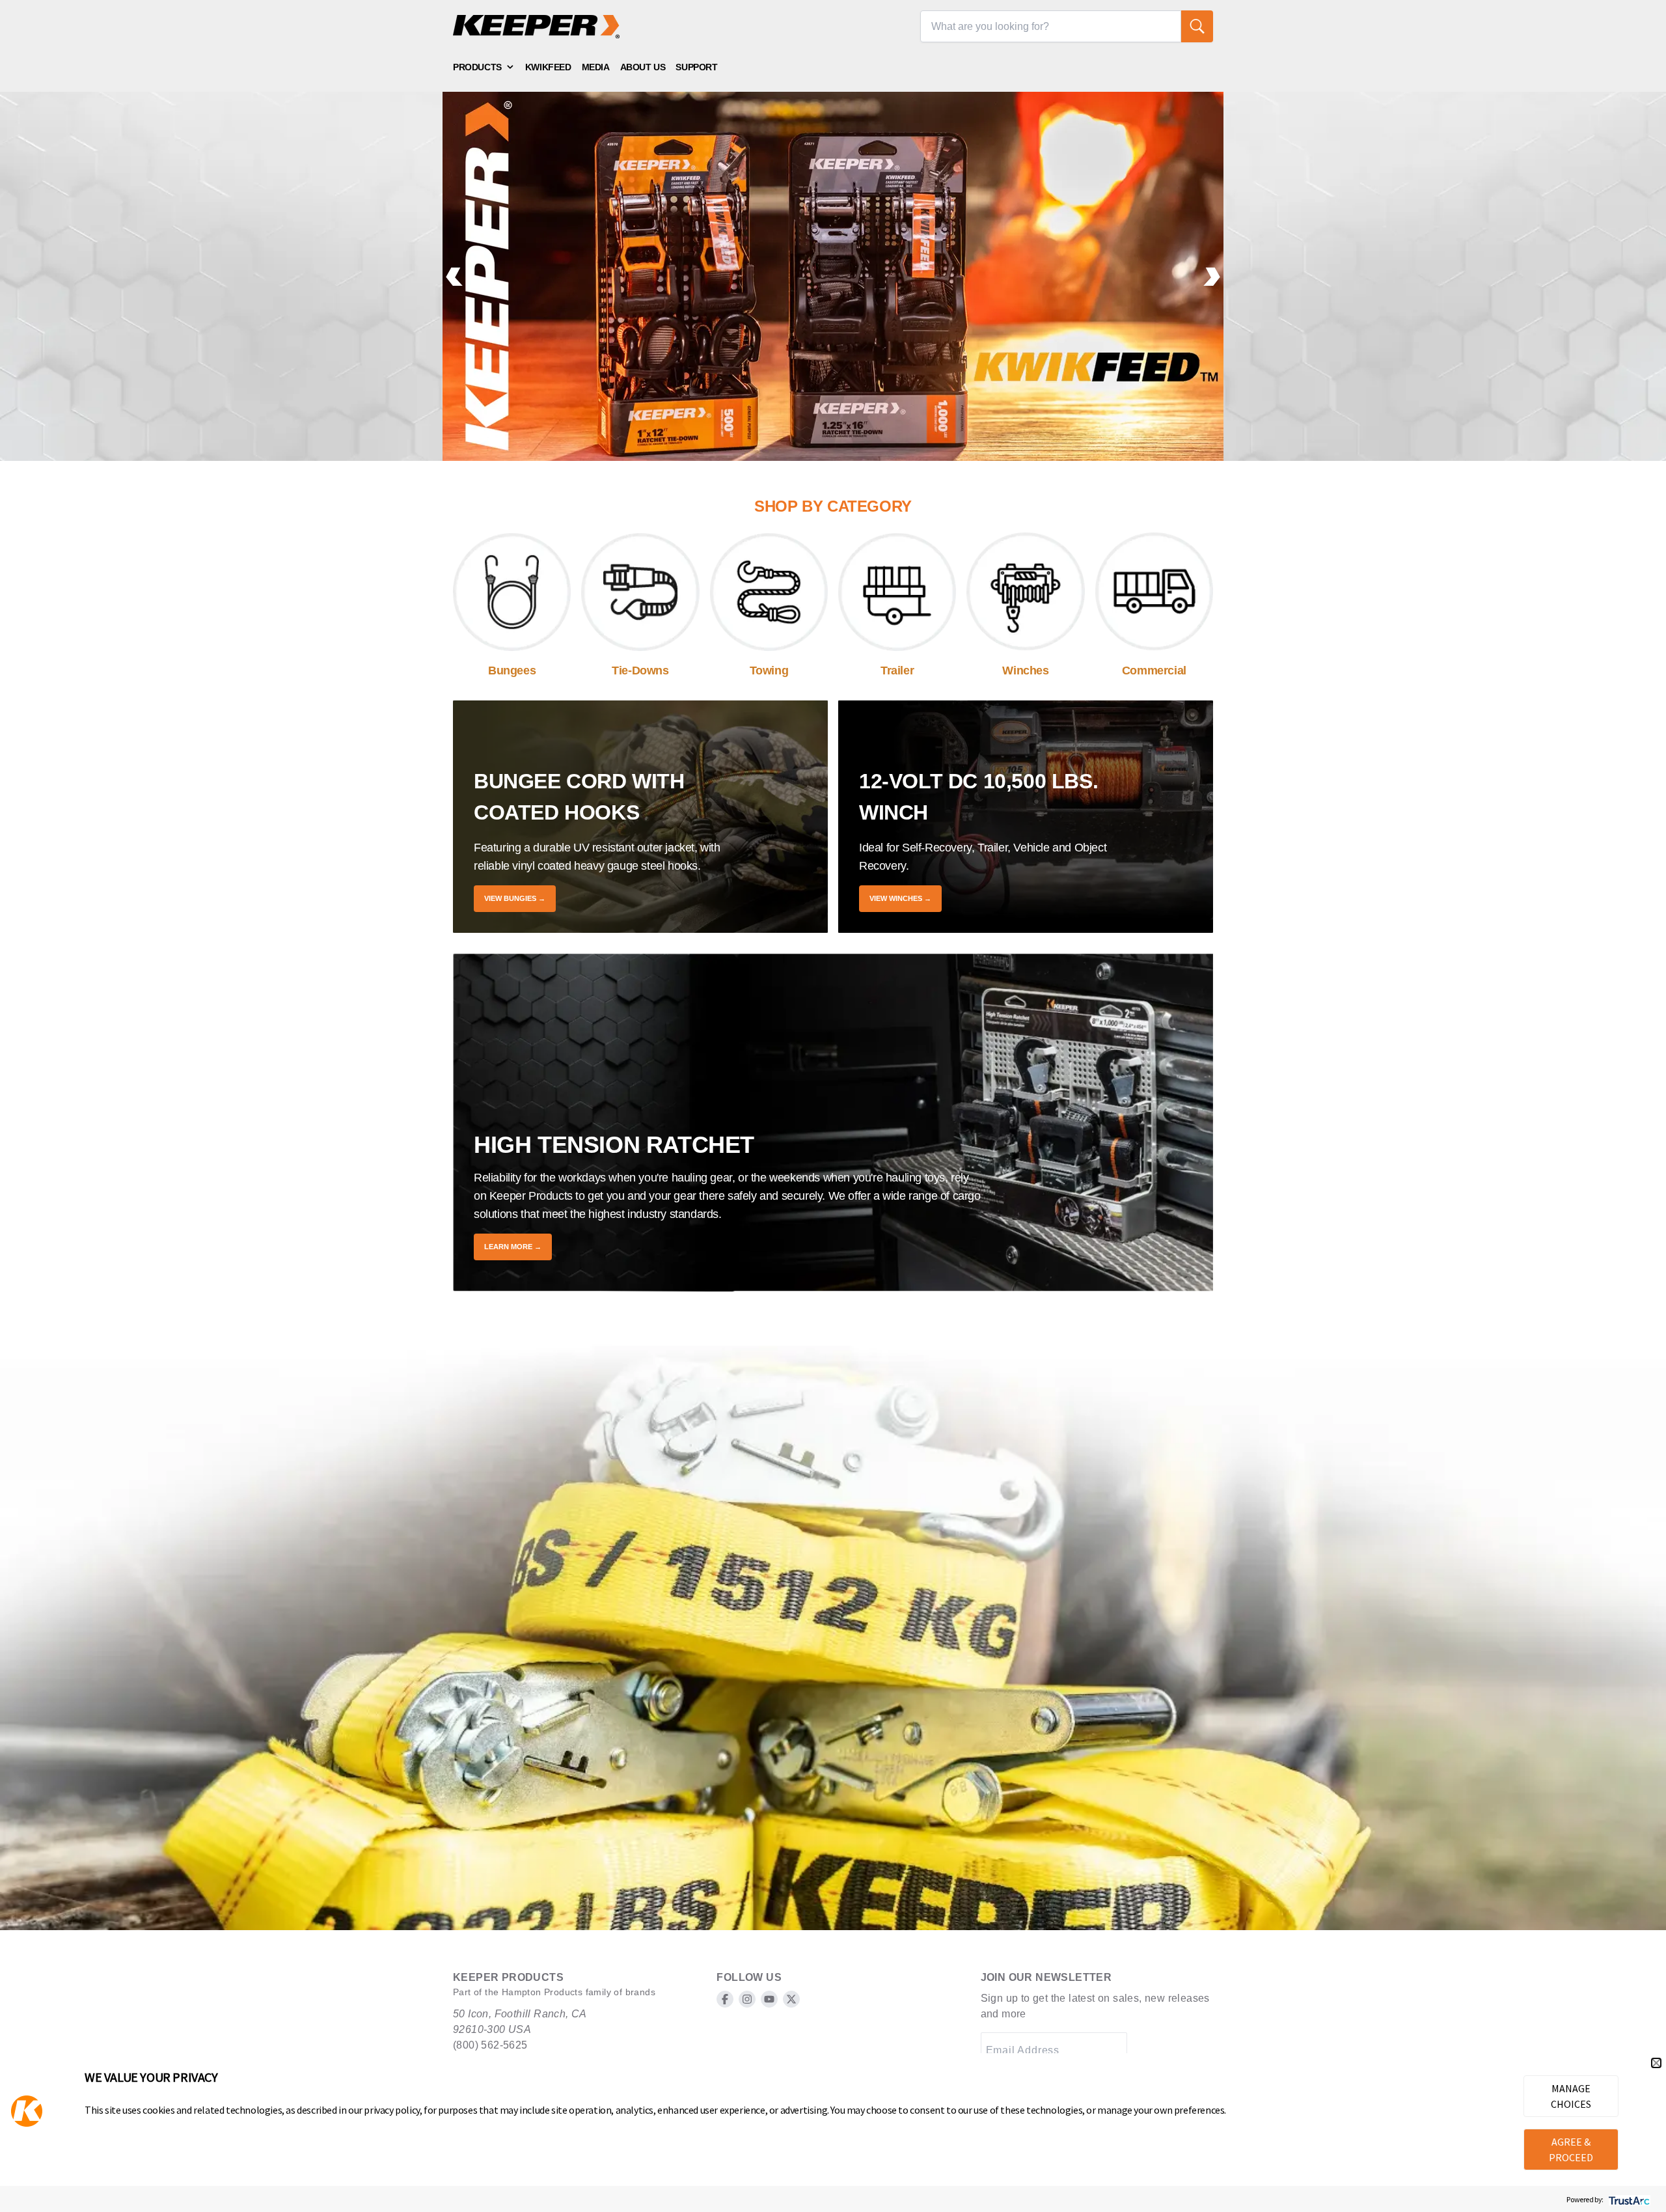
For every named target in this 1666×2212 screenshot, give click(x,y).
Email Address (1023, 2050)
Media (596, 67)
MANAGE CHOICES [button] (1571, 2096)
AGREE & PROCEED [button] (1571, 2150)
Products (477, 67)
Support (696, 67)
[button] (1656, 2063)
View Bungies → (515, 898)
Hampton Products (542, 1992)
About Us (643, 67)
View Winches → (900, 898)
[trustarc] (1628, 2199)
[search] (1197, 26)
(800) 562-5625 (490, 2045)
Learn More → (513, 1247)
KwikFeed (548, 67)
